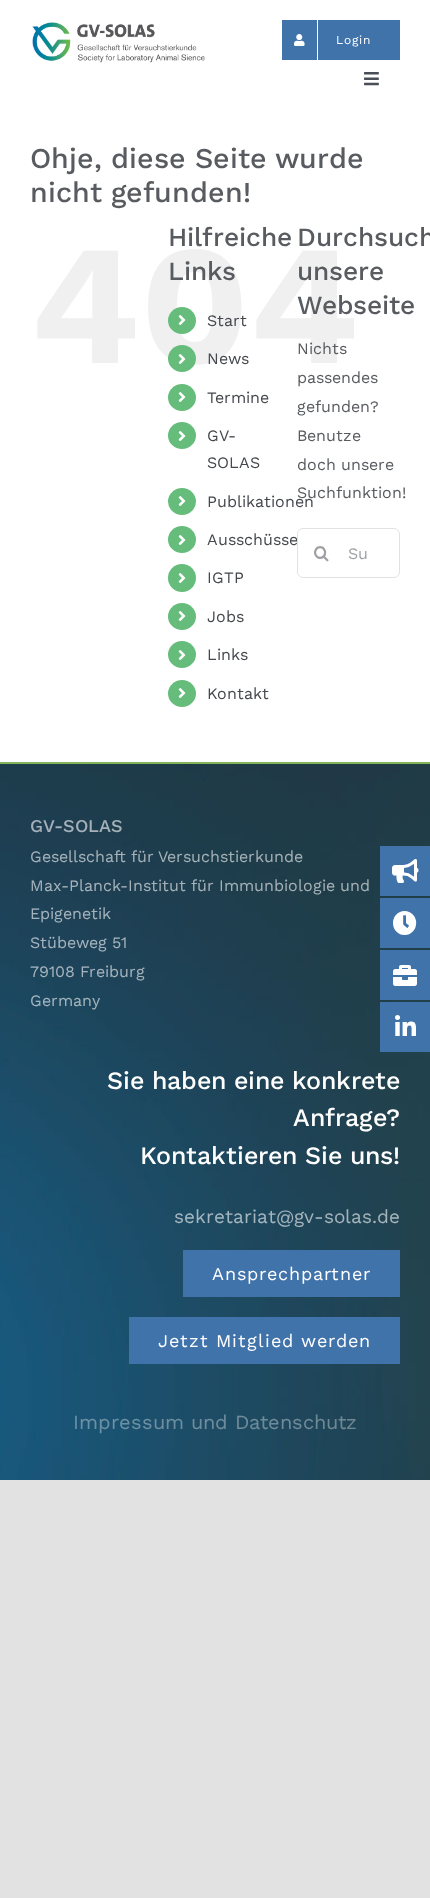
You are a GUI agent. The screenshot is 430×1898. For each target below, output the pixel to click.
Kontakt (238, 693)
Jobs (225, 616)
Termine (238, 397)
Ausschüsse (252, 539)
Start (227, 320)
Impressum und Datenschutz (215, 1422)
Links (227, 654)
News (228, 358)
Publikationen (260, 501)
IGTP (225, 577)
